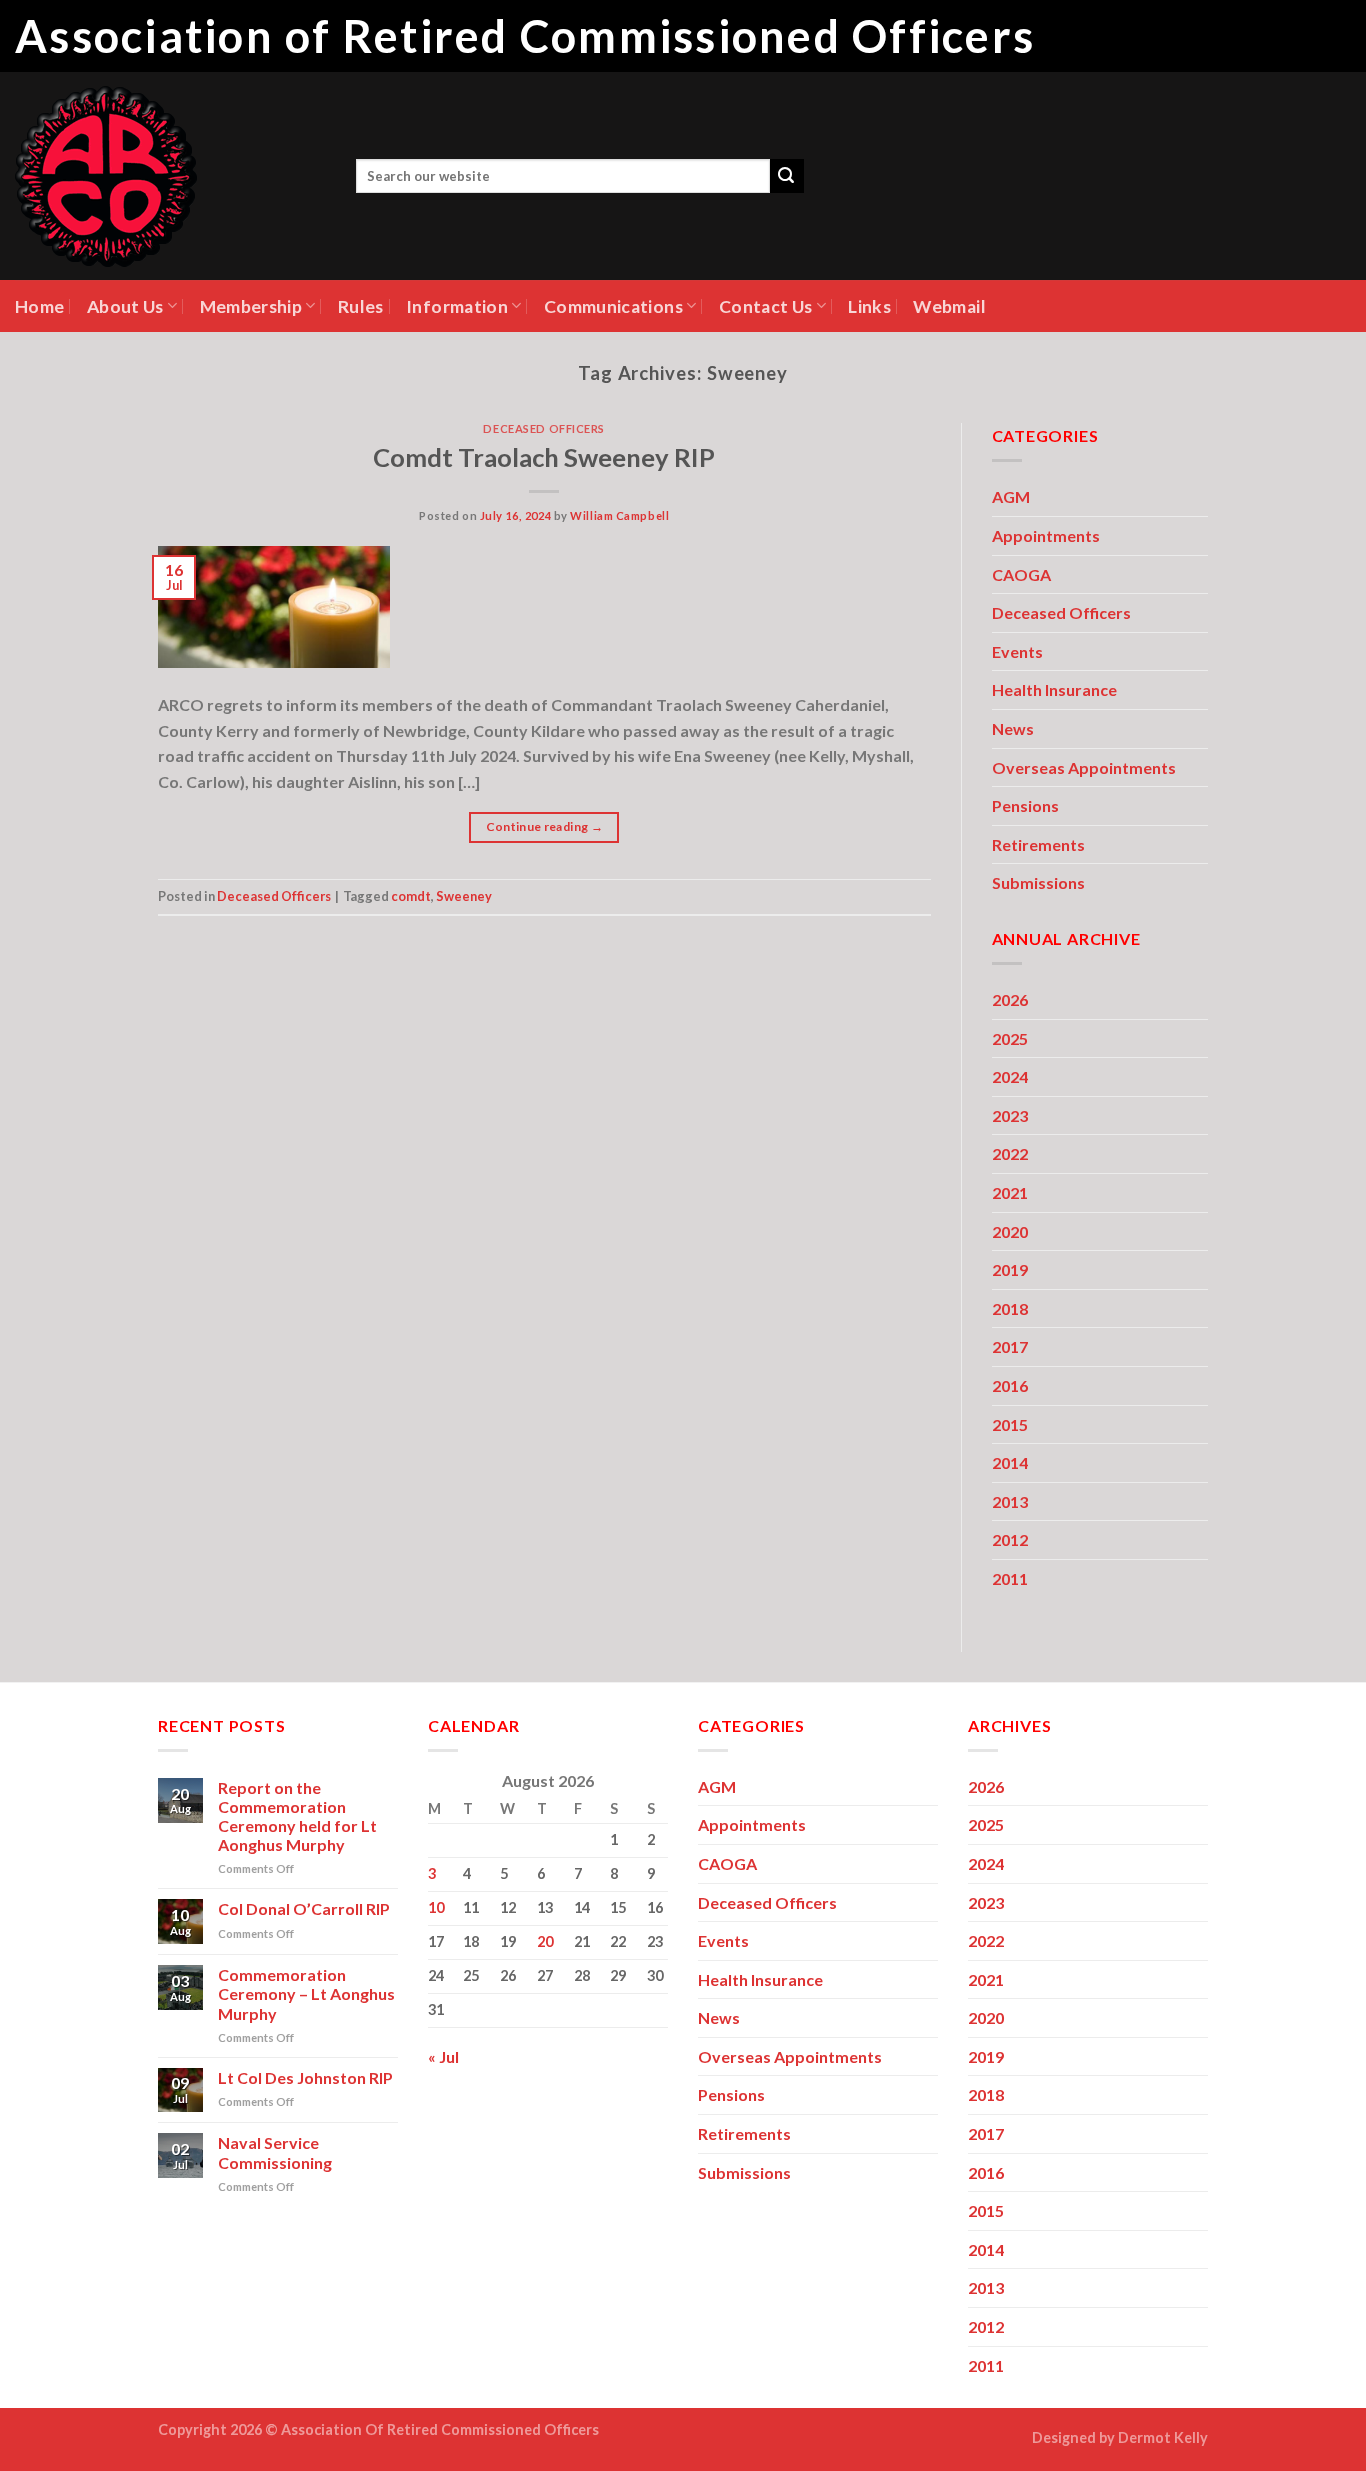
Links (869, 306)
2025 (1010, 1038)
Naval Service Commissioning (275, 2152)
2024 (1010, 1076)
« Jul (443, 2056)
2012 (1010, 1539)
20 (545, 1941)
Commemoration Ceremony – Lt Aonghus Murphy (306, 1993)
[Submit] (787, 176)
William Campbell (619, 515)
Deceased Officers (544, 428)
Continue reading (545, 826)
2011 (1010, 1578)
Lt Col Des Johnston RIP (305, 2077)
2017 (1010, 1346)
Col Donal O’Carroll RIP (304, 1908)
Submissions (1038, 882)
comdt (411, 896)
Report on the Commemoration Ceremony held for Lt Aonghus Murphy (297, 1816)
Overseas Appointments (1084, 767)
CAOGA (1021, 574)
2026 (1010, 999)
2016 (1010, 1385)
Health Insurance (1054, 689)
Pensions (1025, 805)
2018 (1010, 1308)
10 (436, 1907)
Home (39, 306)
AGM (1011, 496)
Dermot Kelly (1163, 2437)
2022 (1010, 1153)
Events (1017, 651)
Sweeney (464, 896)
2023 (1010, 1115)
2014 (1010, 1462)
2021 (1010, 1192)
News (1013, 728)
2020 (1010, 1231)
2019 (1010, 1269)
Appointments (1046, 535)
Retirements (1038, 844)
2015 (1010, 1424)
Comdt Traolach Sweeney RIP (544, 457)
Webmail (949, 306)
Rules (361, 306)
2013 (1010, 1501)
